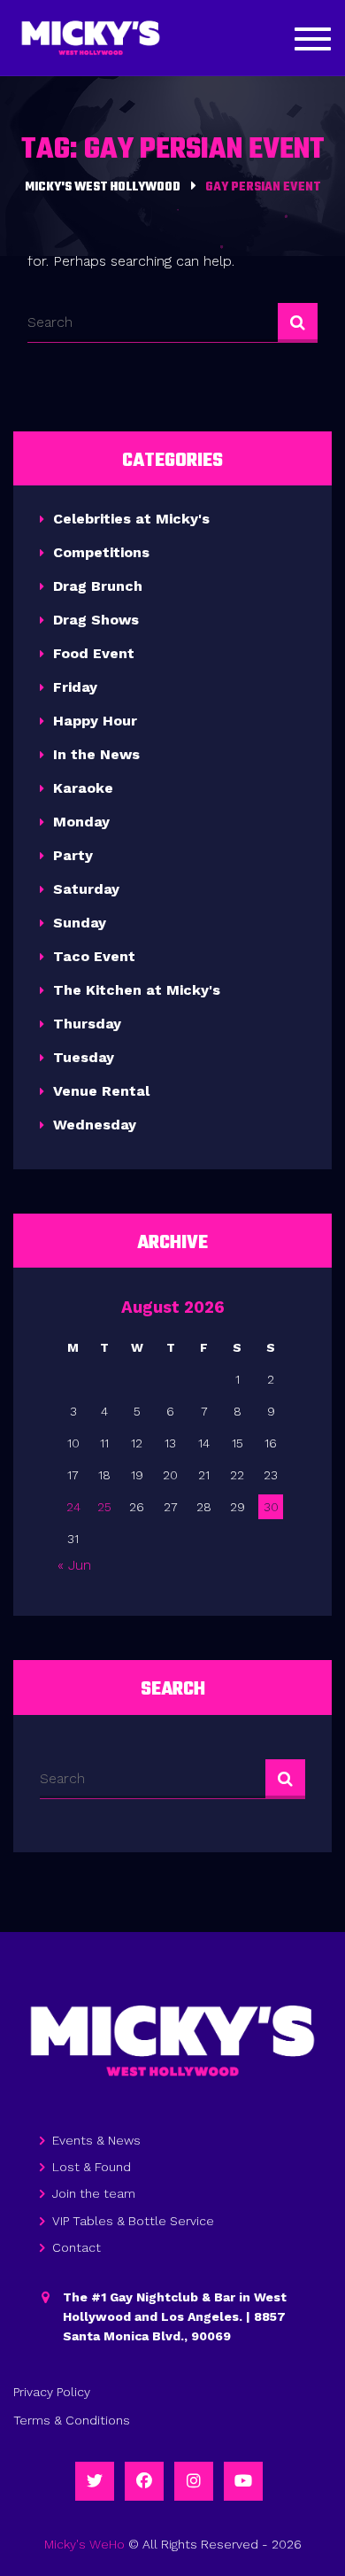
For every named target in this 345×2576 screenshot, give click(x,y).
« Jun (74, 1565)
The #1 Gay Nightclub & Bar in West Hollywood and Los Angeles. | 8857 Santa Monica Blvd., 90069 (175, 2317)
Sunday (80, 923)
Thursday (87, 1024)
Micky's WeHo (84, 2544)
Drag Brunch (98, 586)
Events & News (96, 2140)
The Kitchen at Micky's (137, 990)
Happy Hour (95, 721)
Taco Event (94, 956)
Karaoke (83, 788)
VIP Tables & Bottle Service (133, 2221)
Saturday (86, 889)
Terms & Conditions (72, 2420)
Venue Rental (101, 1091)
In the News (96, 754)
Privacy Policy (52, 2392)
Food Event (94, 653)
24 (73, 1507)
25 (104, 1507)
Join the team (94, 2193)
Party (73, 855)
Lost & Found (92, 2167)
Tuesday (84, 1057)
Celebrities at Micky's (131, 519)
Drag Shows (96, 620)
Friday (75, 687)
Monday (81, 822)
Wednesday (95, 1125)
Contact (77, 2247)
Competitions (101, 552)
